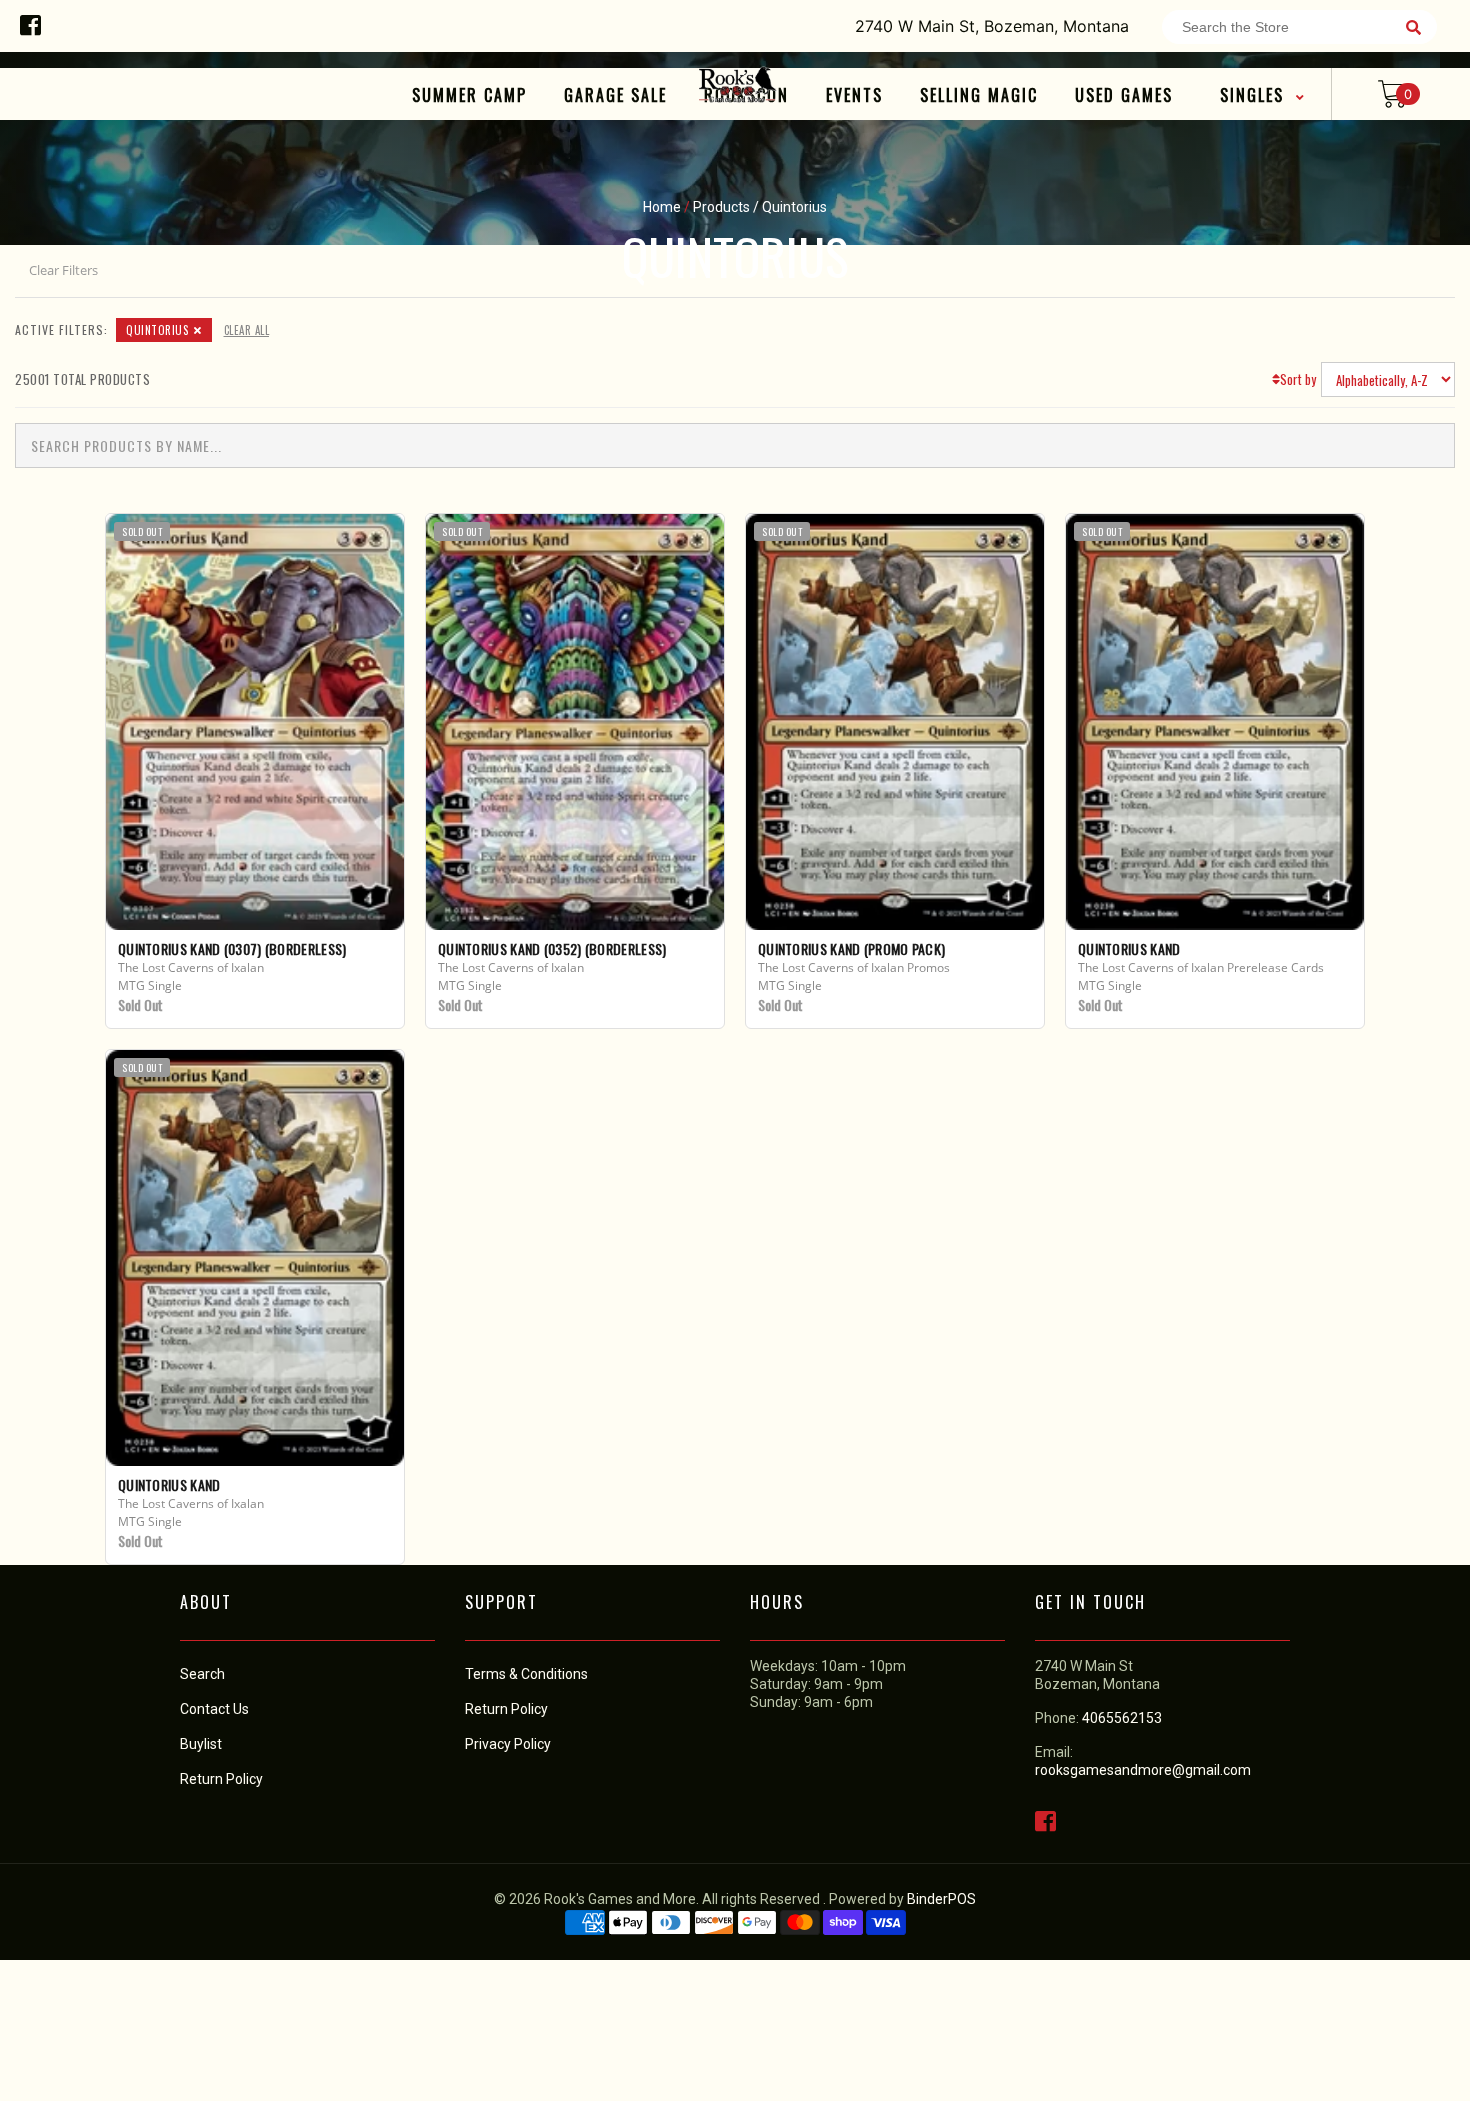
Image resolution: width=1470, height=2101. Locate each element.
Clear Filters (63, 270)
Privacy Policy (508, 1744)
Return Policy (506, 1709)
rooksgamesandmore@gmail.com (1143, 1770)
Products (721, 207)
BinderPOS (941, 1899)
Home (662, 207)
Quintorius (157, 330)
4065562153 (1122, 1718)
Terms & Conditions (526, 1674)
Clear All (247, 330)
